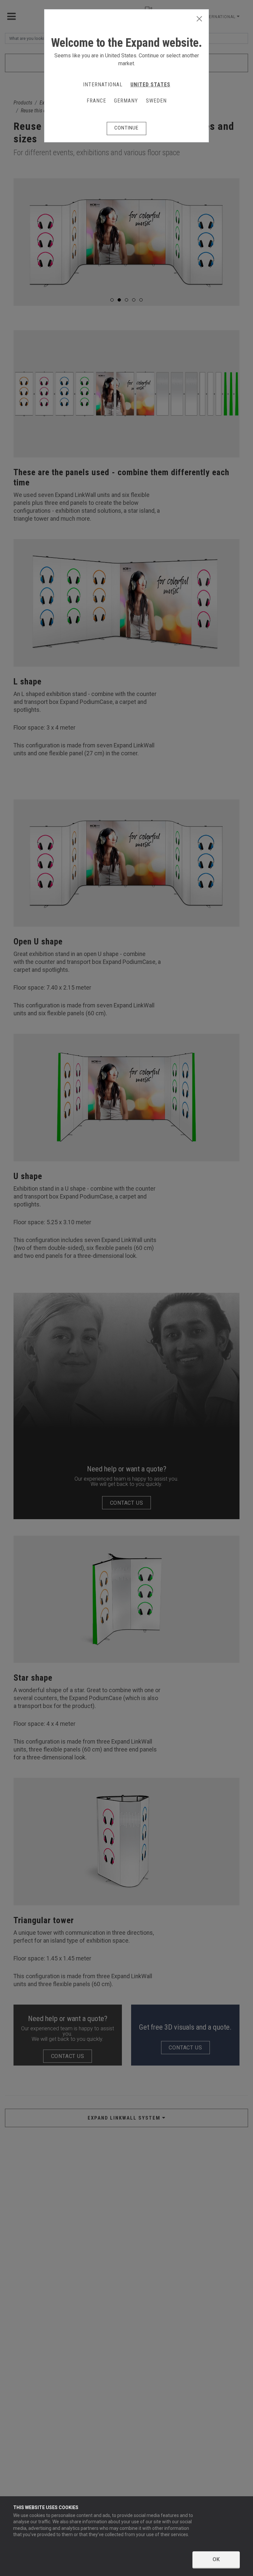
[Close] (199, 19)
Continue (126, 128)
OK (216, 2559)
